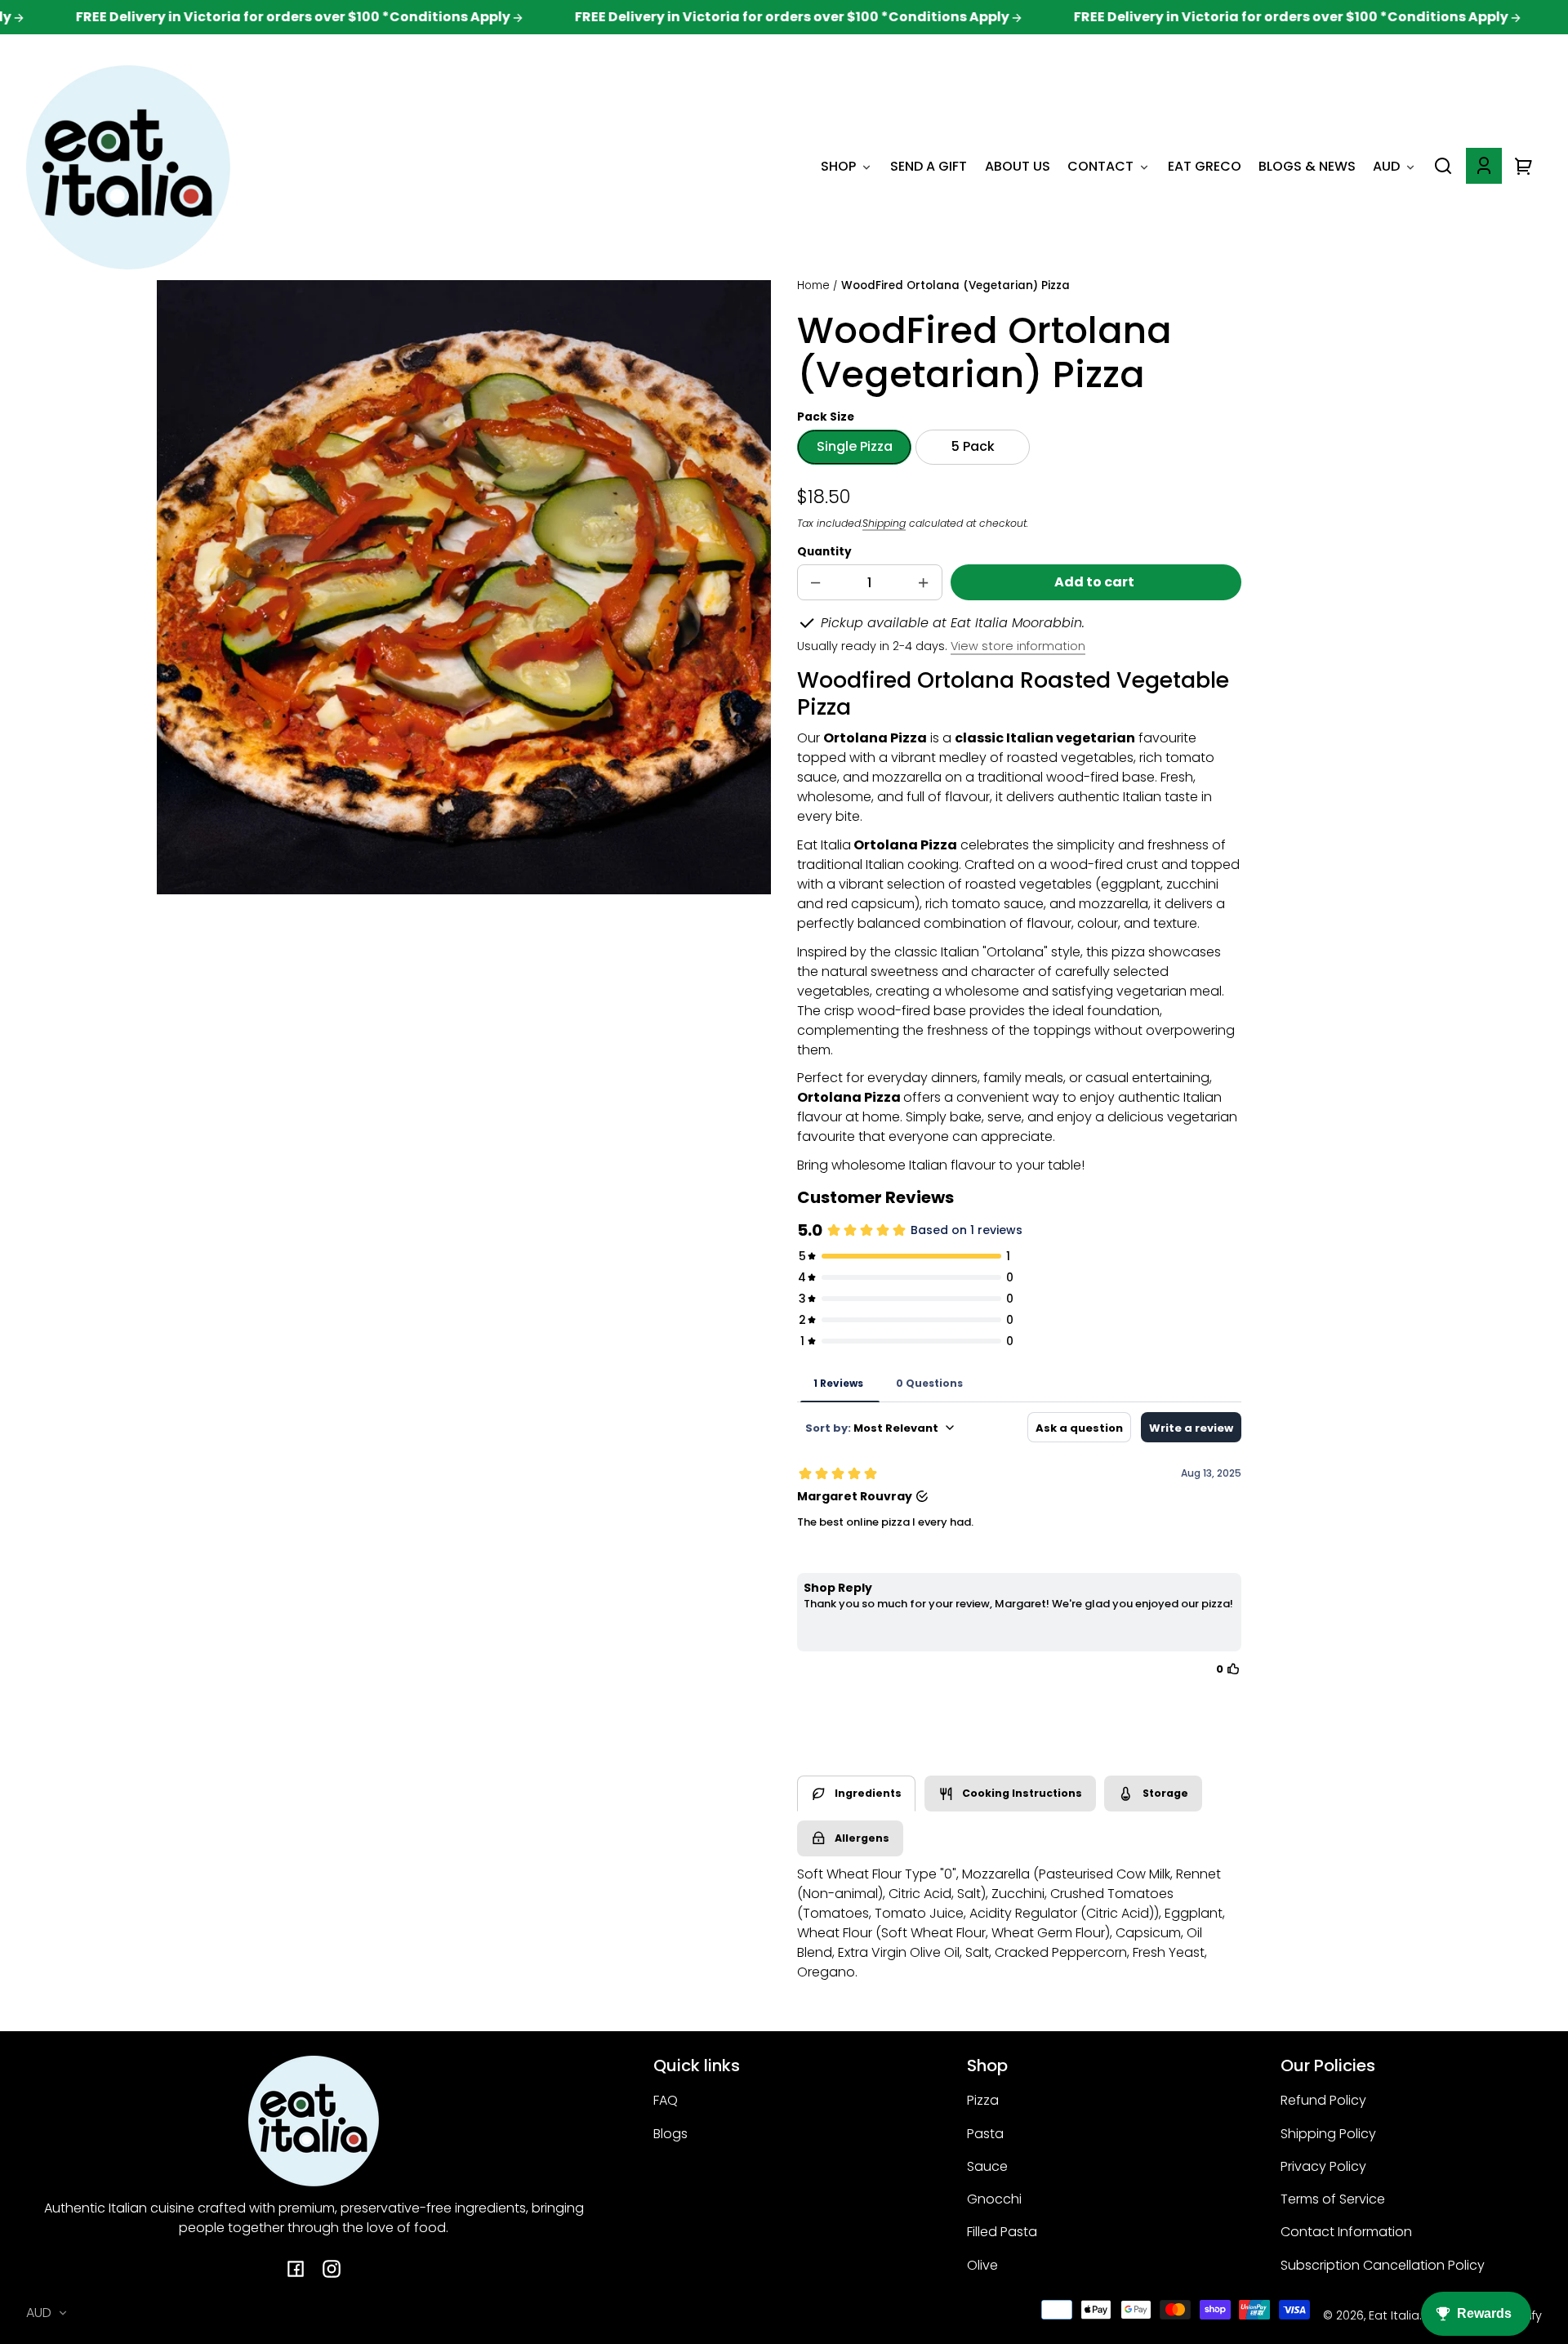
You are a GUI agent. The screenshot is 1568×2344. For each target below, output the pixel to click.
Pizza (983, 2100)
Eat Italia (1394, 2315)
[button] (1443, 166)
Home (813, 287)
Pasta (985, 2134)
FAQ (666, 2100)
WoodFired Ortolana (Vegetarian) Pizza (955, 287)
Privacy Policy (1323, 2166)
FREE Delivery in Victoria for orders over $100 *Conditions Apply (229, 17)
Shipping (884, 523)
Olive (982, 2265)
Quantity (824, 552)
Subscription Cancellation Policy (1383, 2265)
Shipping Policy (1328, 2134)
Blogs (670, 2134)
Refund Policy (1323, 2100)
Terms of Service (1333, 2199)
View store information (1018, 646)
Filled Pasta (1002, 2232)
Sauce (987, 2166)
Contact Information (1346, 2232)
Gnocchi (994, 2199)
